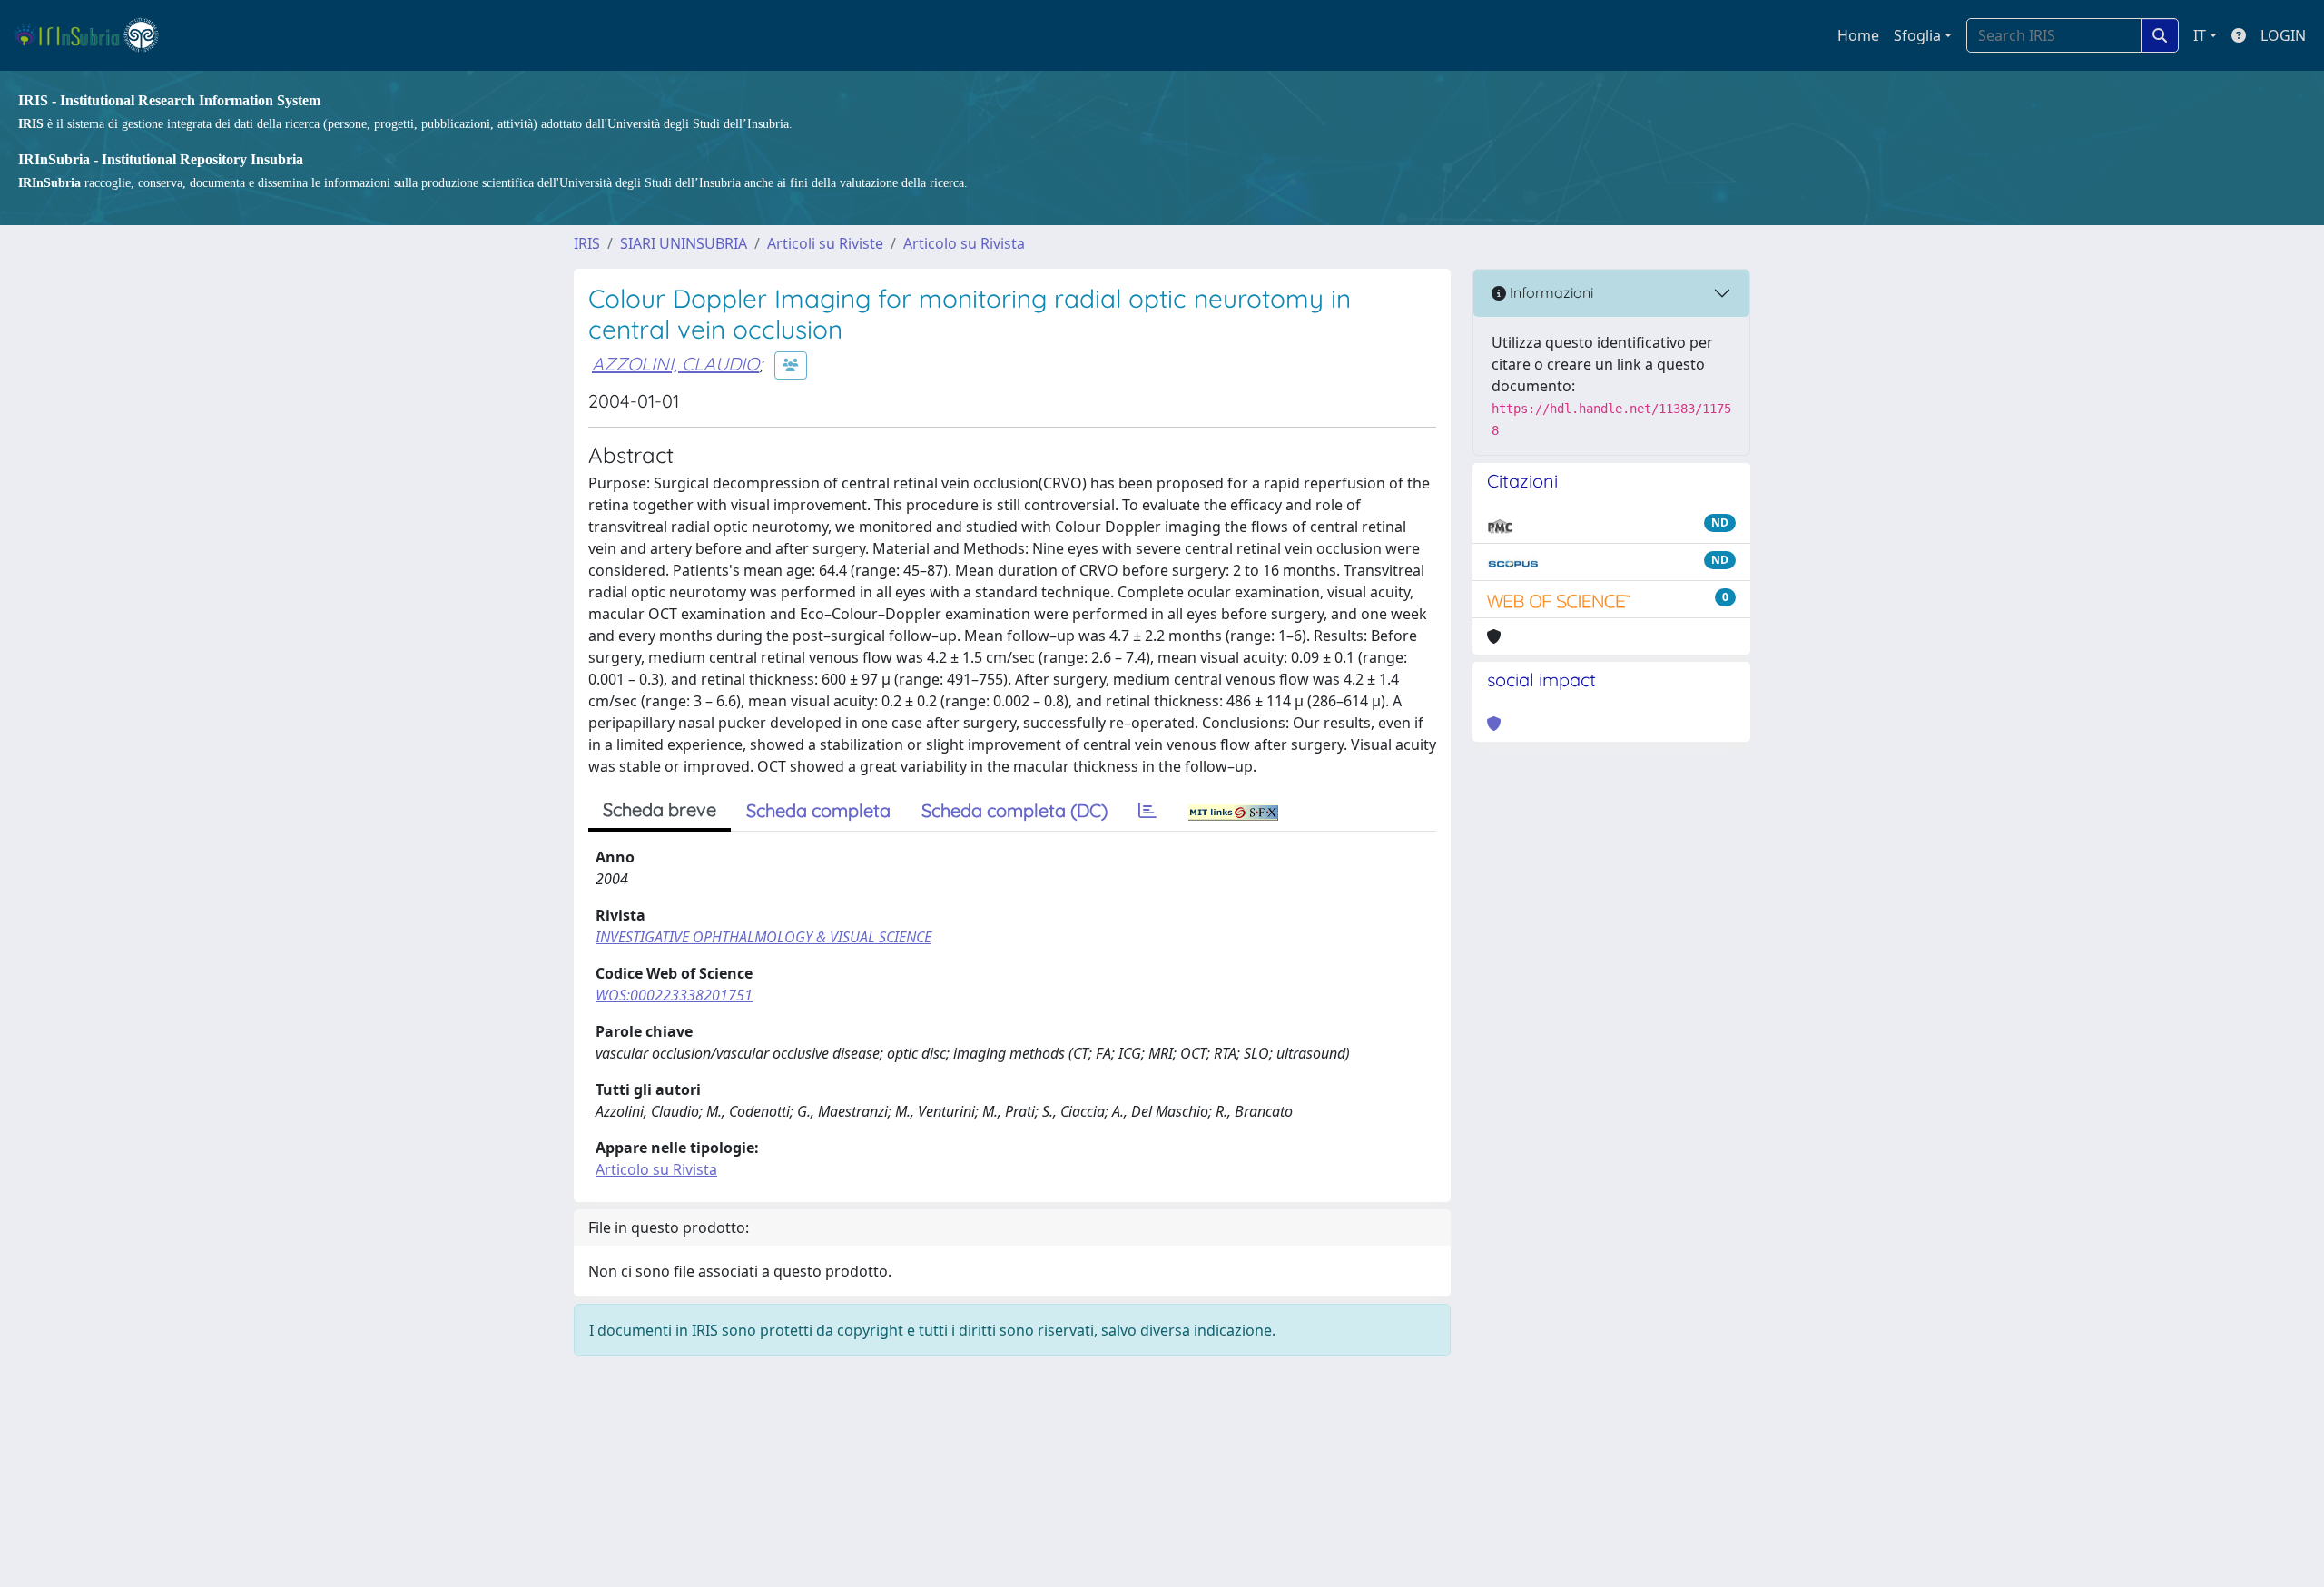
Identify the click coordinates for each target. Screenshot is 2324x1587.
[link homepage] (94, 35)
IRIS (587, 243)
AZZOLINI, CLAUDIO (675, 364)
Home (1858, 35)
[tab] (1147, 811)
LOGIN (2283, 35)
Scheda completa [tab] (818, 810)
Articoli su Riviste (825, 243)
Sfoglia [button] (1917, 35)
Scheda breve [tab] (660, 809)
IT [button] (2200, 35)
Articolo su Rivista (964, 243)
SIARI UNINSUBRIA (684, 243)
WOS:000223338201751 (674, 995)
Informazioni (1550, 292)
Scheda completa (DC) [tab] (1014, 810)
